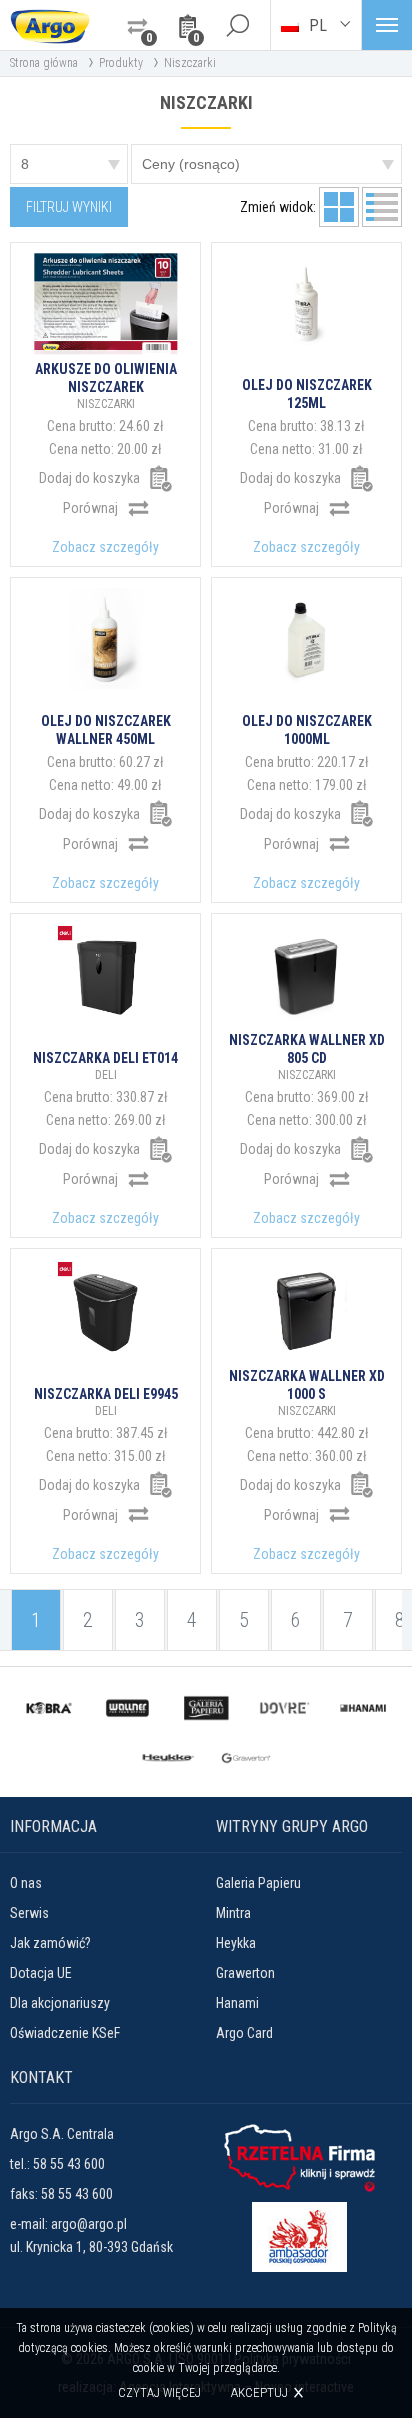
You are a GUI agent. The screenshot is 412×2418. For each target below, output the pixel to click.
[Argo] (50, 25)
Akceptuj (259, 2392)
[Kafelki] (339, 207)
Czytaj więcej (159, 2393)
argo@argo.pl (89, 2224)
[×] (237, 25)
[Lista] (382, 207)
